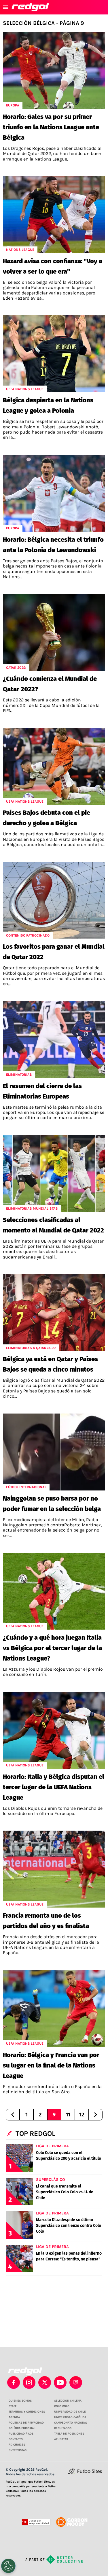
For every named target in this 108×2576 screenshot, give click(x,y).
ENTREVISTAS (18, 2450)
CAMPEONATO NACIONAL (71, 2423)
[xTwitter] (45, 2382)
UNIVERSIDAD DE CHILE (70, 2412)
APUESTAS (61, 2439)
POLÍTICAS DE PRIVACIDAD (26, 2423)
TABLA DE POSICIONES (69, 2434)
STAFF (13, 2406)
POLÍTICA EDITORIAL (22, 2428)
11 (68, 2115)
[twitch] (76, 2382)
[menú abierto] (6, 7)
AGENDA (14, 2417)
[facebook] (14, 2382)
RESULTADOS (63, 2428)
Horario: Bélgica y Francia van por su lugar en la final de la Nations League (51, 2065)
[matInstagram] (29, 2382)
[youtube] (60, 2382)
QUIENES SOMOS (20, 2401)
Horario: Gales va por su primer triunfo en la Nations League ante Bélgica (51, 127)
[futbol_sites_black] (85, 2473)
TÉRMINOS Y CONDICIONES (27, 2412)
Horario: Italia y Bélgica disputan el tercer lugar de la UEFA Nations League (54, 1787)
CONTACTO (16, 2439)
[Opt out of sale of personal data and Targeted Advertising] (8, 2566)
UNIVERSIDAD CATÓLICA (70, 2417)
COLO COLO (62, 2406)
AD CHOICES (17, 2445)
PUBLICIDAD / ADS (21, 2434)
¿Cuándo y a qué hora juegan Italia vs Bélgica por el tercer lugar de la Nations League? (52, 1648)
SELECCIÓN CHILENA (68, 2401)
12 (82, 2115)
